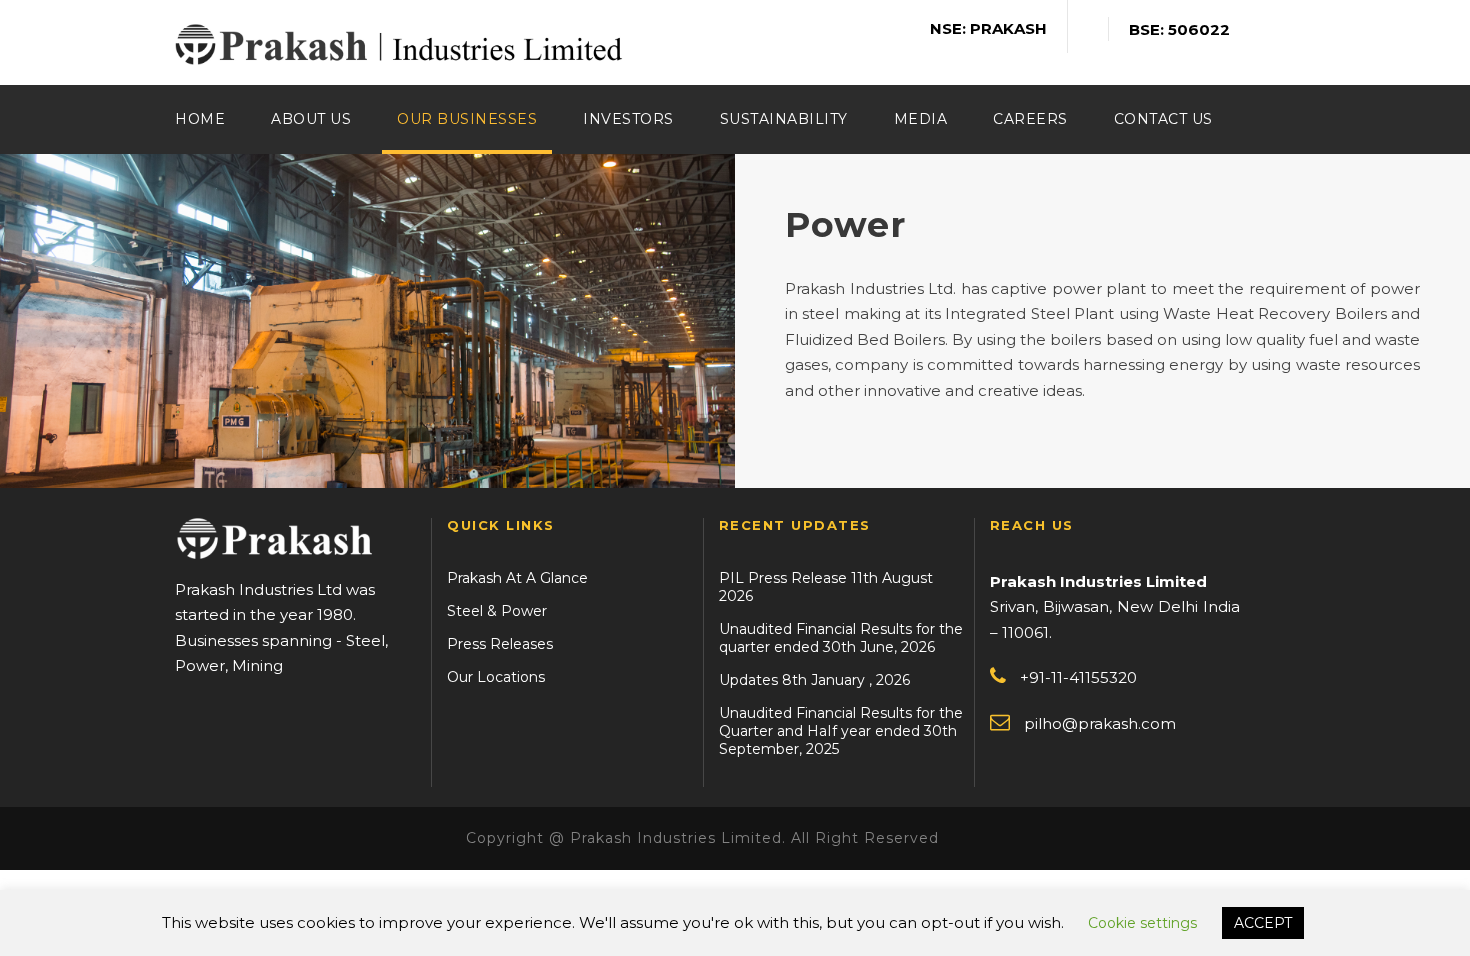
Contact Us (1163, 119)
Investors (628, 119)
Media (921, 119)
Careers (1030, 119)
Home (200, 119)
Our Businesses (467, 119)
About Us (311, 119)
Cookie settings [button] (1142, 923)
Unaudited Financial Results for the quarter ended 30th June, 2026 (841, 638)
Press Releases (500, 644)
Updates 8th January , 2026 (814, 680)
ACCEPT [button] (1263, 923)
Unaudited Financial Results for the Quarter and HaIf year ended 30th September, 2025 (841, 731)
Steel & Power (497, 611)
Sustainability (784, 119)
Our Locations (496, 677)
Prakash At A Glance (517, 578)
